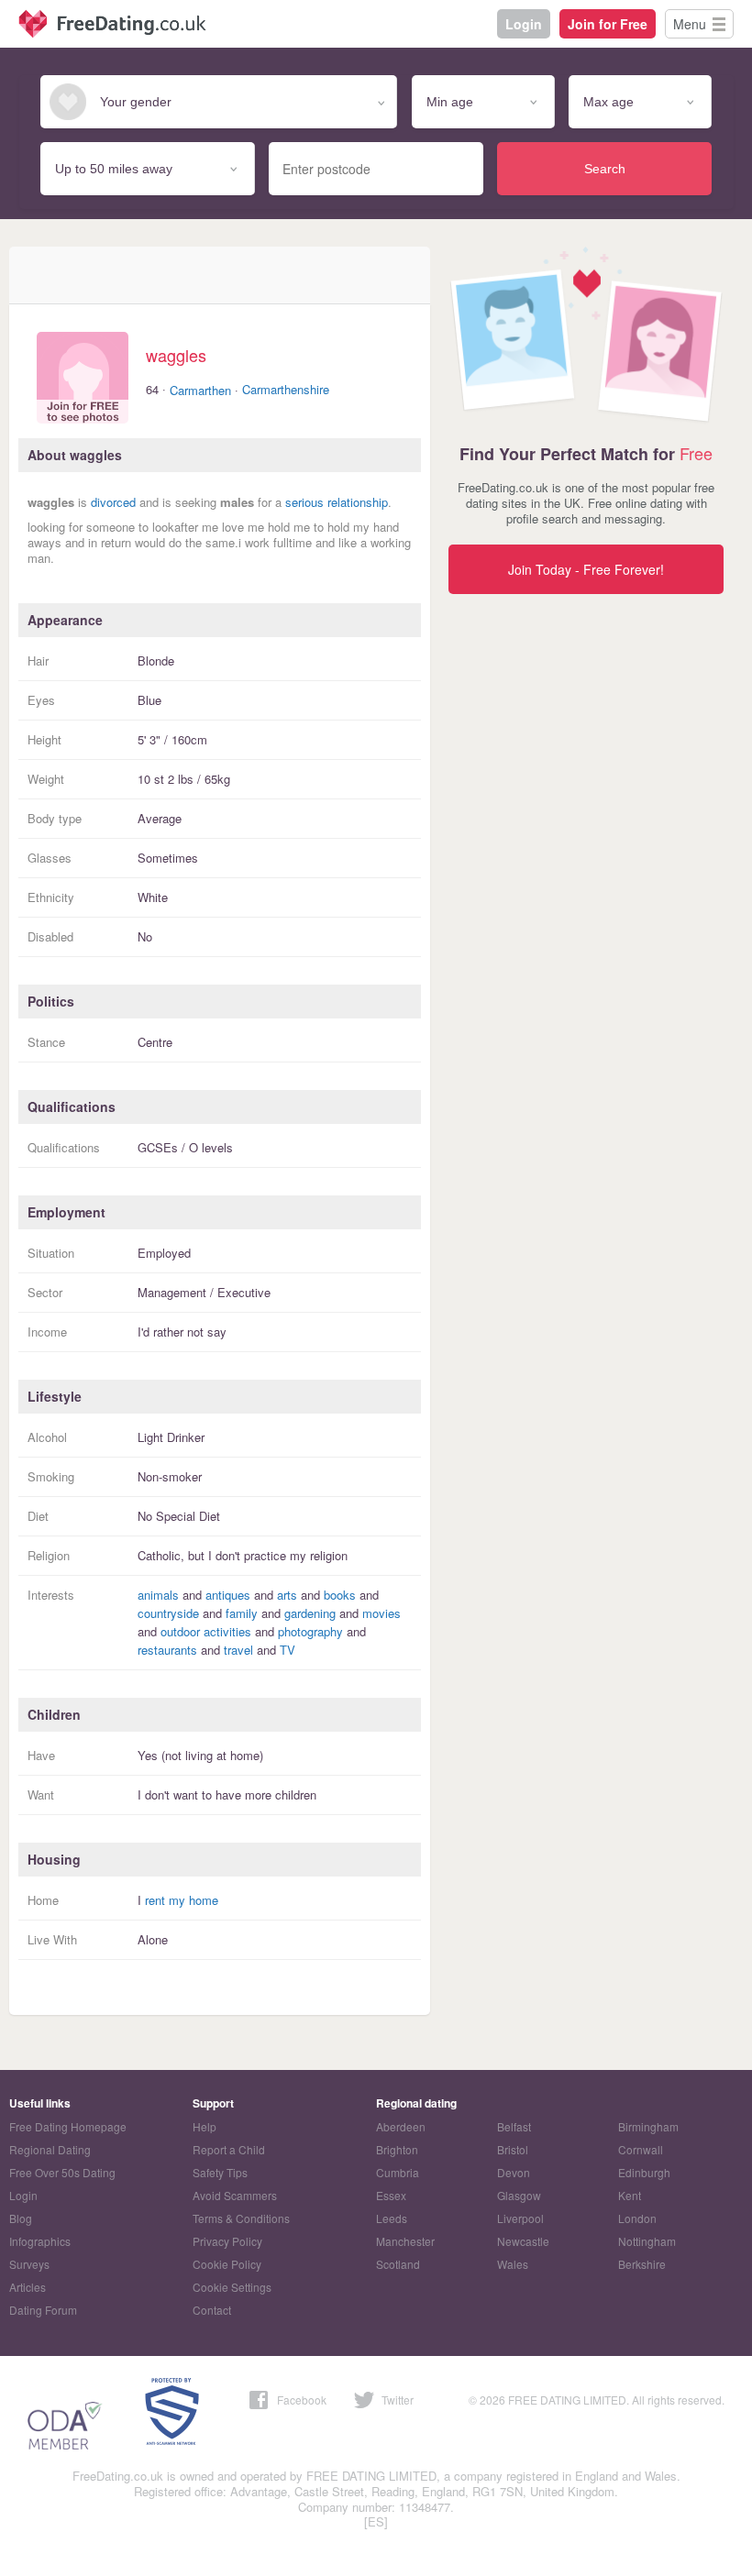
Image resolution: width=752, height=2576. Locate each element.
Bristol (513, 2149)
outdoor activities (206, 1631)
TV (288, 1650)
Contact (212, 2310)
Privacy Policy (227, 2241)
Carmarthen (200, 390)
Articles (28, 2287)
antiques (228, 1595)
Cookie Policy (227, 2264)
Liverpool (520, 2218)
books (340, 1595)
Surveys (29, 2264)
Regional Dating (50, 2149)
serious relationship (337, 502)
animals (158, 1595)
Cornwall (641, 2149)
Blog (21, 2218)
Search (605, 169)
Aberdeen (401, 2126)
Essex (391, 2195)
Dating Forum (43, 2310)
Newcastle (523, 2241)
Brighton (397, 2149)
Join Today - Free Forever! (586, 569)
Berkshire (642, 2264)
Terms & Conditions (241, 2218)
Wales (513, 2264)
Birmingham (648, 2126)
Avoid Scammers (235, 2195)
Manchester (405, 2241)
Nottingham (647, 2241)
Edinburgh (644, 2172)
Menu (690, 24)
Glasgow (519, 2195)
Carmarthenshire (286, 389)
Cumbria (398, 2172)
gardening (310, 1613)
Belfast (514, 2126)
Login (524, 24)
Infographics (40, 2241)
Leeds (392, 2218)
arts (287, 1595)
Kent (630, 2195)
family (242, 1613)
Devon (514, 2172)
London (637, 2218)
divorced (113, 502)
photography (310, 1631)
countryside (168, 1613)
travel (238, 1650)
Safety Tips (220, 2172)
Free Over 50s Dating (62, 2172)
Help (205, 2126)
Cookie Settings (232, 2287)
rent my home (182, 1900)
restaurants (167, 1650)
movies (382, 1613)
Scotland (398, 2264)
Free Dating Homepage (68, 2126)
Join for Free (608, 24)
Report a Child (229, 2149)
